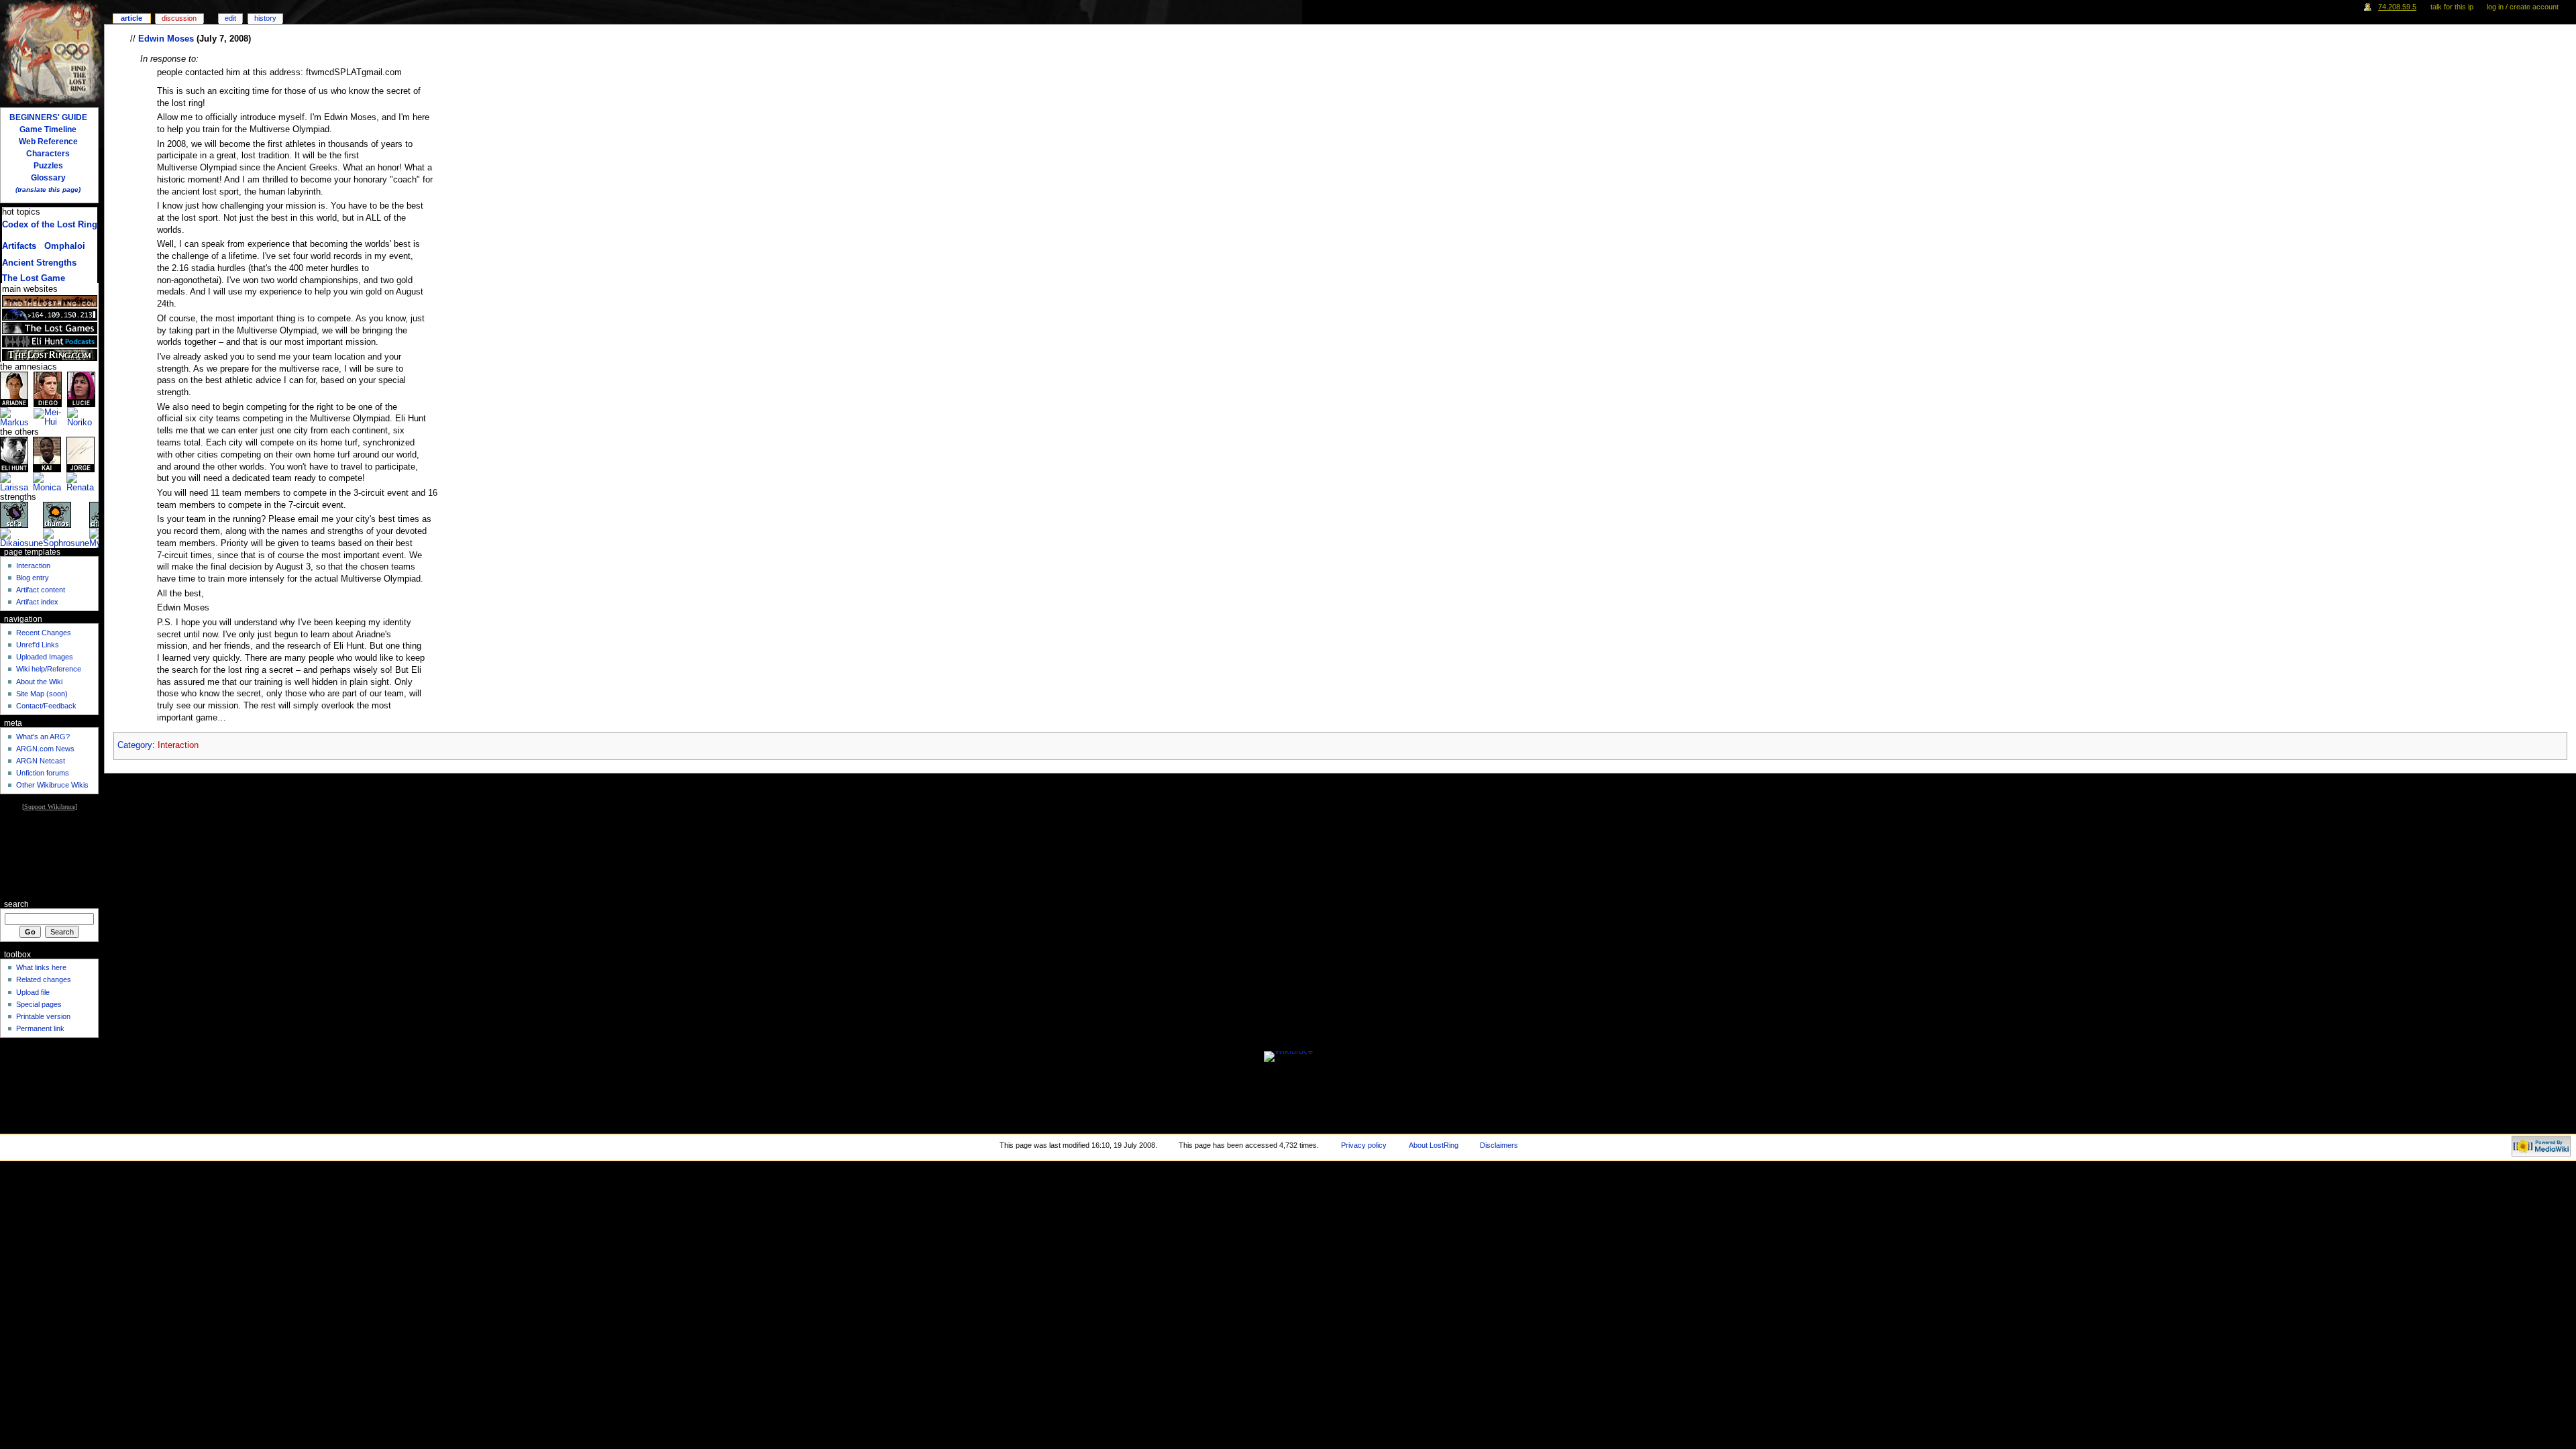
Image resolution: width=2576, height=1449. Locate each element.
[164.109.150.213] (50, 315)
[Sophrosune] (66, 538)
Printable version (43, 1016)
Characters (48, 154)
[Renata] (83, 482)
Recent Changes (44, 633)
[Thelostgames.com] (50, 328)
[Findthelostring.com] (50, 301)
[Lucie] (81, 389)
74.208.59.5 (2397, 7)
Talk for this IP (2452, 7)
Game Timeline (48, 129)
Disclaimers (1499, 1145)
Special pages (39, 1004)
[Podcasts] (50, 341)
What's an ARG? (43, 737)
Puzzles (48, 166)
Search (16, 904)
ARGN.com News (45, 749)
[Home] (52, 52)
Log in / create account (2523, 7)
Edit (230, 18)
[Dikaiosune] (21, 538)
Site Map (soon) (42, 694)
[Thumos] (57, 515)
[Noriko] (83, 417)
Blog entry (33, 578)
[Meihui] (50, 417)
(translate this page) (48, 190)
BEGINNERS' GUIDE (48, 117)
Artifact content (41, 590)
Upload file (33, 992)
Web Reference (48, 142)
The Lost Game (34, 278)
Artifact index (37, 602)
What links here (41, 967)
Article (131, 18)
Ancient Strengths (39, 263)
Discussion (179, 18)
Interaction (178, 745)
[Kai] (47, 454)
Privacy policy (1364, 1145)
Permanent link (40, 1028)
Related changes (44, 979)
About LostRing (1434, 1145)
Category (135, 745)
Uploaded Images (45, 657)
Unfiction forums (43, 773)
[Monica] (49, 482)
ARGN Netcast (41, 761)
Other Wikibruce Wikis (52, 785)
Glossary (48, 178)
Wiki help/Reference (49, 669)
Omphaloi (65, 246)
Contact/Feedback (46, 706)
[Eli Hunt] (14, 454)
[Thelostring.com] (50, 355)
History (265, 18)
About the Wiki (39, 682)
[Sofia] (14, 515)
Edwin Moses (166, 39)
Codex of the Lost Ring (50, 225)
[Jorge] (80, 454)
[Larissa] (16, 482)
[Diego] (48, 389)
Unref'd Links (38, 645)
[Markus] (17, 417)
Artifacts (19, 246)
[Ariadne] (14, 389)
